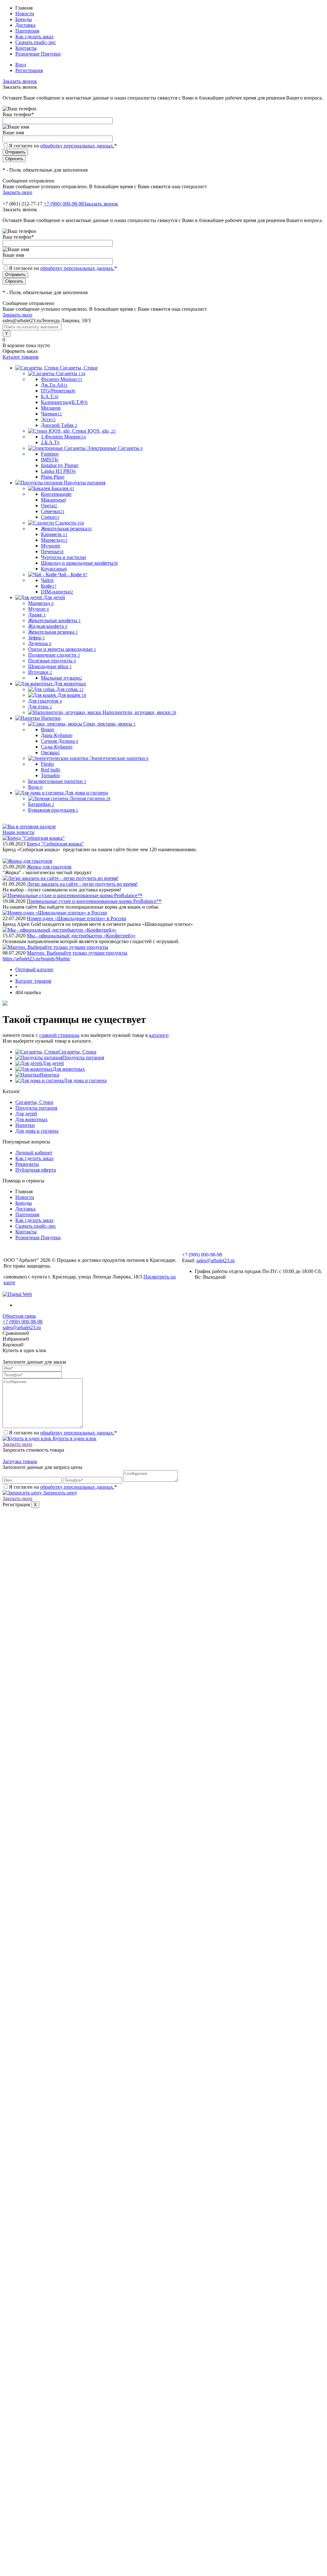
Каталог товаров (21, 357)
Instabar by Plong (60, 465)
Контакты (26, 48)
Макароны (53, 500)
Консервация (56, 494)
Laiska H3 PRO (58, 471)
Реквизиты (27, 1164)
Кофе (49, 586)
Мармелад (54, 540)
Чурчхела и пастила (64, 557)
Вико (48, 730)
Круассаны (54, 569)
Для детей (53, 1063)
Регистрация (29, 70)
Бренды (24, 19)
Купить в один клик (74, 1438)
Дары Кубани (57, 735)
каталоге (159, 1035)
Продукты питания (83, 1057)
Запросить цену (60, 1493)
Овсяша (50, 752)
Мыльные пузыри (61, 678)
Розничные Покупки (38, 54)
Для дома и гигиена (85, 1080)
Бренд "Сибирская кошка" (55, 844)
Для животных (69, 1069)
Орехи (49, 506)
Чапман (51, 414)
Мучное (51, 546)
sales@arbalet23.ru (216, 1260)
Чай (47, 580)
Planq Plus (53, 477)
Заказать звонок (20, 81)
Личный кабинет (34, 1153)
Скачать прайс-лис (36, 42)
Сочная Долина (60, 741)
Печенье (52, 551)
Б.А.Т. (50, 396)
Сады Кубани (57, 747)
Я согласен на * (63, 1433)
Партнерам (27, 31)
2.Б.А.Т (50, 442)
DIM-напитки (57, 592)
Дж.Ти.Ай (54, 385)
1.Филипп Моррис (63, 437)
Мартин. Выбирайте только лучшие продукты (77, 953)
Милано (51, 408)
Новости (25, 14)
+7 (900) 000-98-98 (64, 204)
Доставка (25, 25)
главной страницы (59, 1035)
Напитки (50, 1075)
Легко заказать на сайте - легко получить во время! (82, 884)
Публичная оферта (36, 1170)
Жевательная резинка (66, 529)
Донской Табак (59, 425)
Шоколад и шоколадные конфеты (79, 563)
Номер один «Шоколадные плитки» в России (76, 918)
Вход (21, 65)
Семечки (53, 511)
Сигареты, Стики (77, 1052)
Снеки (50, 517)
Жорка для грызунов (49, 867)
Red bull (51, 770)
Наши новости (19, 832)
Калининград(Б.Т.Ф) (64, 402)
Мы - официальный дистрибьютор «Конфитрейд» (81, 936)
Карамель (54, 534)
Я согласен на (63, 146)
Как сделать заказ (34, 37)
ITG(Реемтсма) (58, 391)
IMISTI (50, 460)
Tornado (50, 775)
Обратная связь (19, 1316)
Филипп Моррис (61, 379)
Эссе (48, 419)
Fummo (50, 454)
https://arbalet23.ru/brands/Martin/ (37, 959)
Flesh (47, 764)
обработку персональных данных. (77, 146)
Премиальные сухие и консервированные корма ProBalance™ (94, 901)
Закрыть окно (17, 192)
